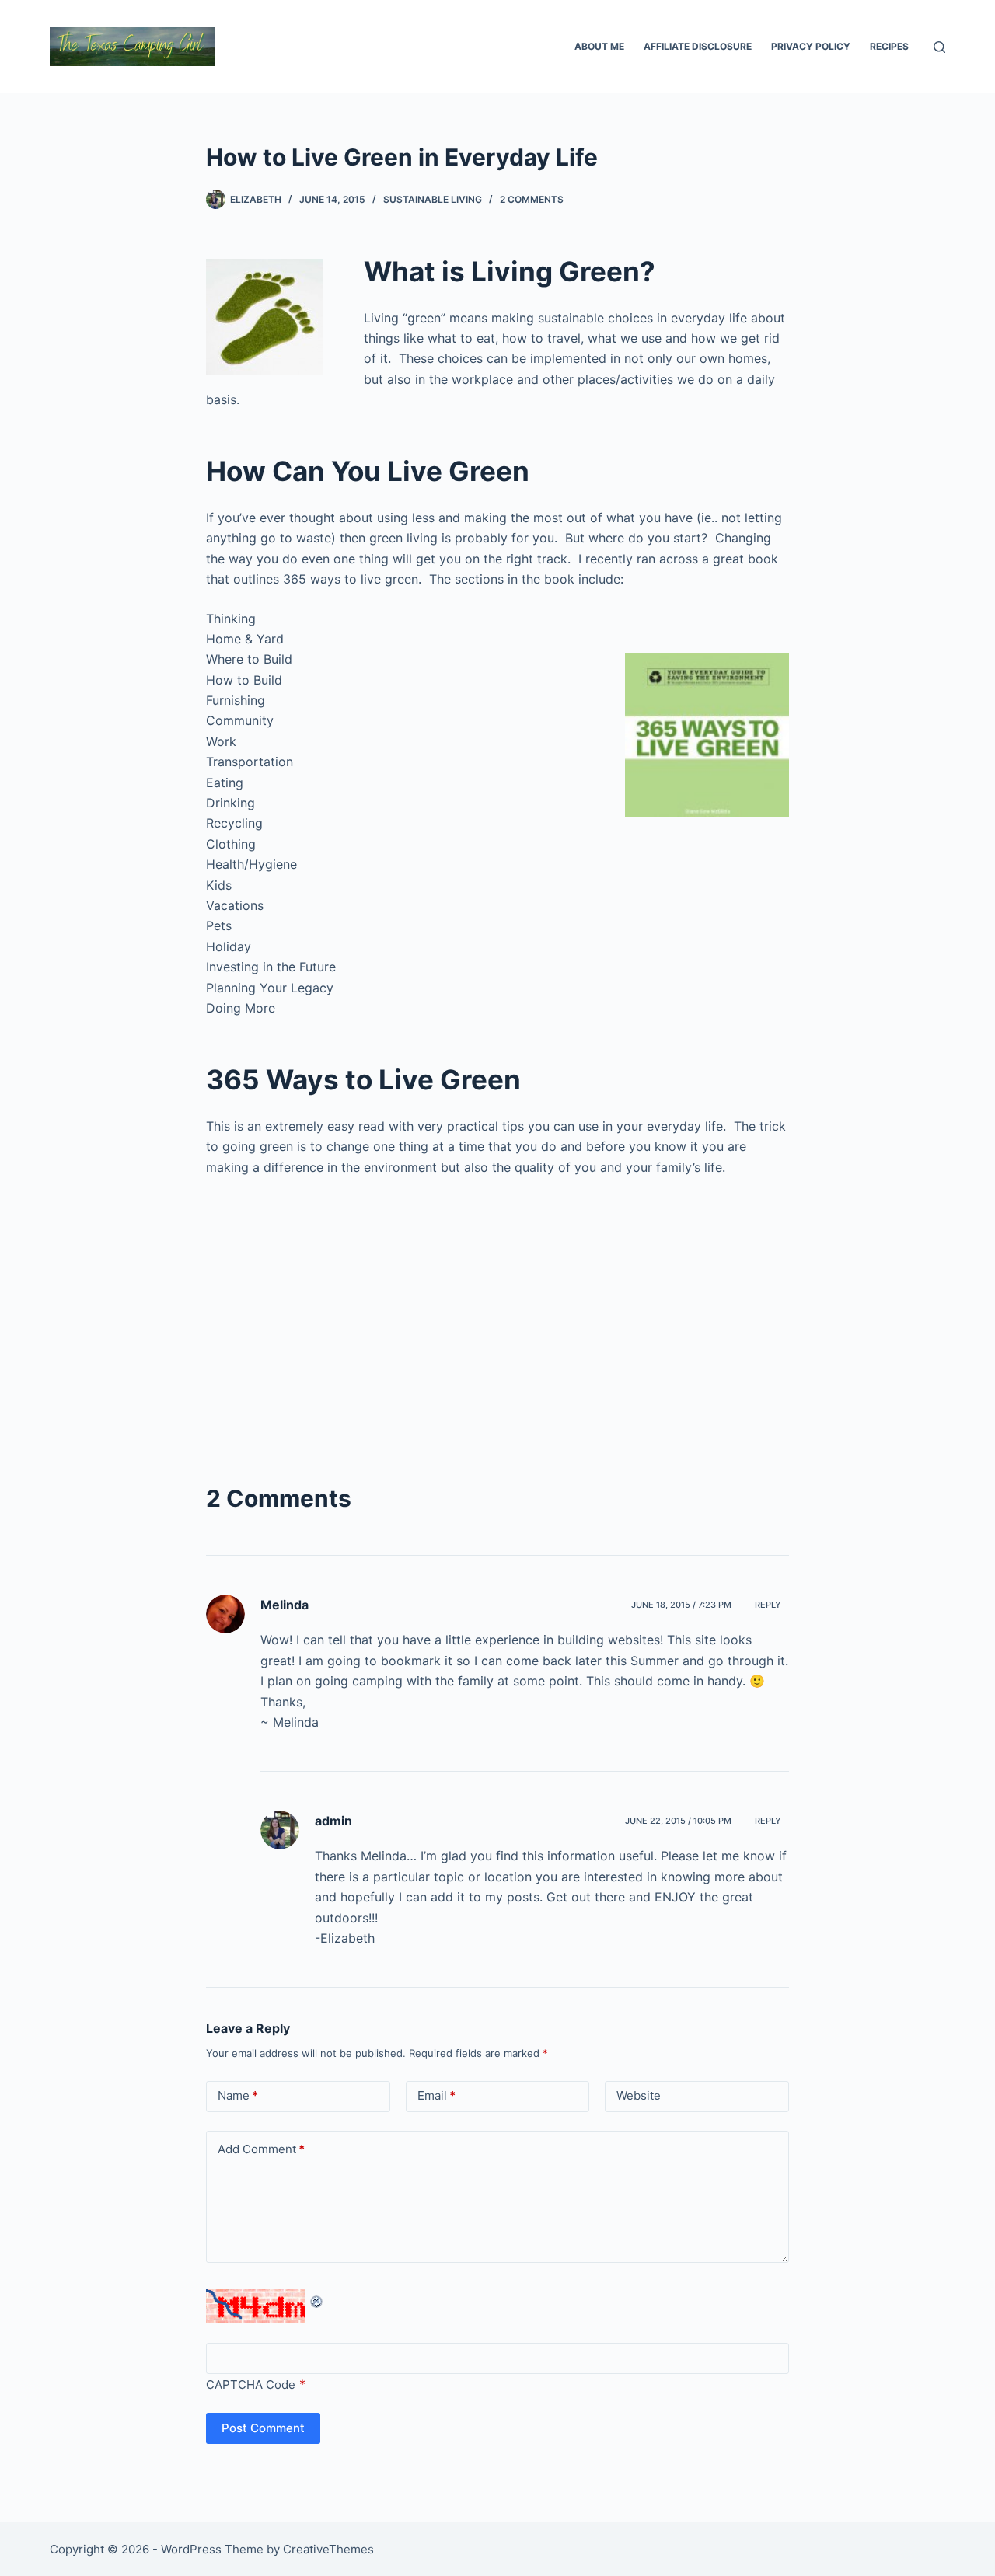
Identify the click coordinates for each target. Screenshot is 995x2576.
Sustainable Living (433, 199)
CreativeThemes (328, 2549)
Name (238, 2095)
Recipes (889, 46)
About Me (599, 46)
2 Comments (532, 199)
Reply (768, 1605)
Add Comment (261, 2149)
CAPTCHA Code (251, 2384)
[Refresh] (317, 2299)
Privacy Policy (811, 46)
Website (639, 2095)
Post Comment (263, 2428)
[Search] (939, 47)
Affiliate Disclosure (698, 46)
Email (436, 2095)
